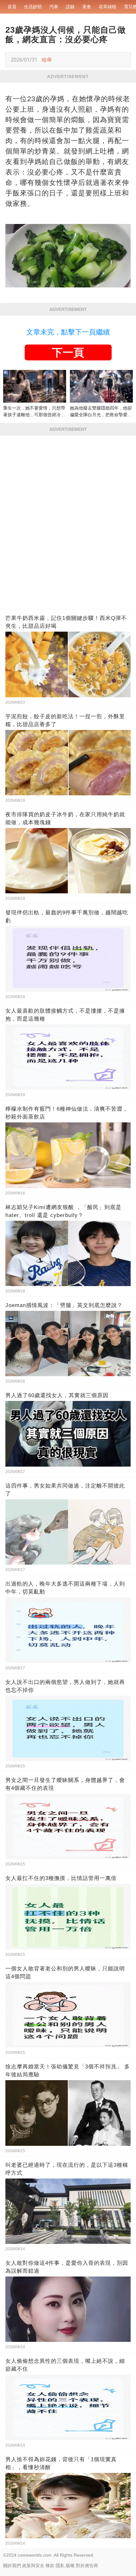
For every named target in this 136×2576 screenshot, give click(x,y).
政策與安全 (33, 2566)
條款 (50, 2566)
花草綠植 (108, 7)
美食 (87, 7)
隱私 (60, 2566)
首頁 (12, 7)
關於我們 (12, 2566)
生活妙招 (33, 7)
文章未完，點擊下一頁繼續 (68, 332)
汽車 (54, 7)
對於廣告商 (87, 2566)
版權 (70, 2566)
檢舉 (47, 60)
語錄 (70, 7)
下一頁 (68, 352)
